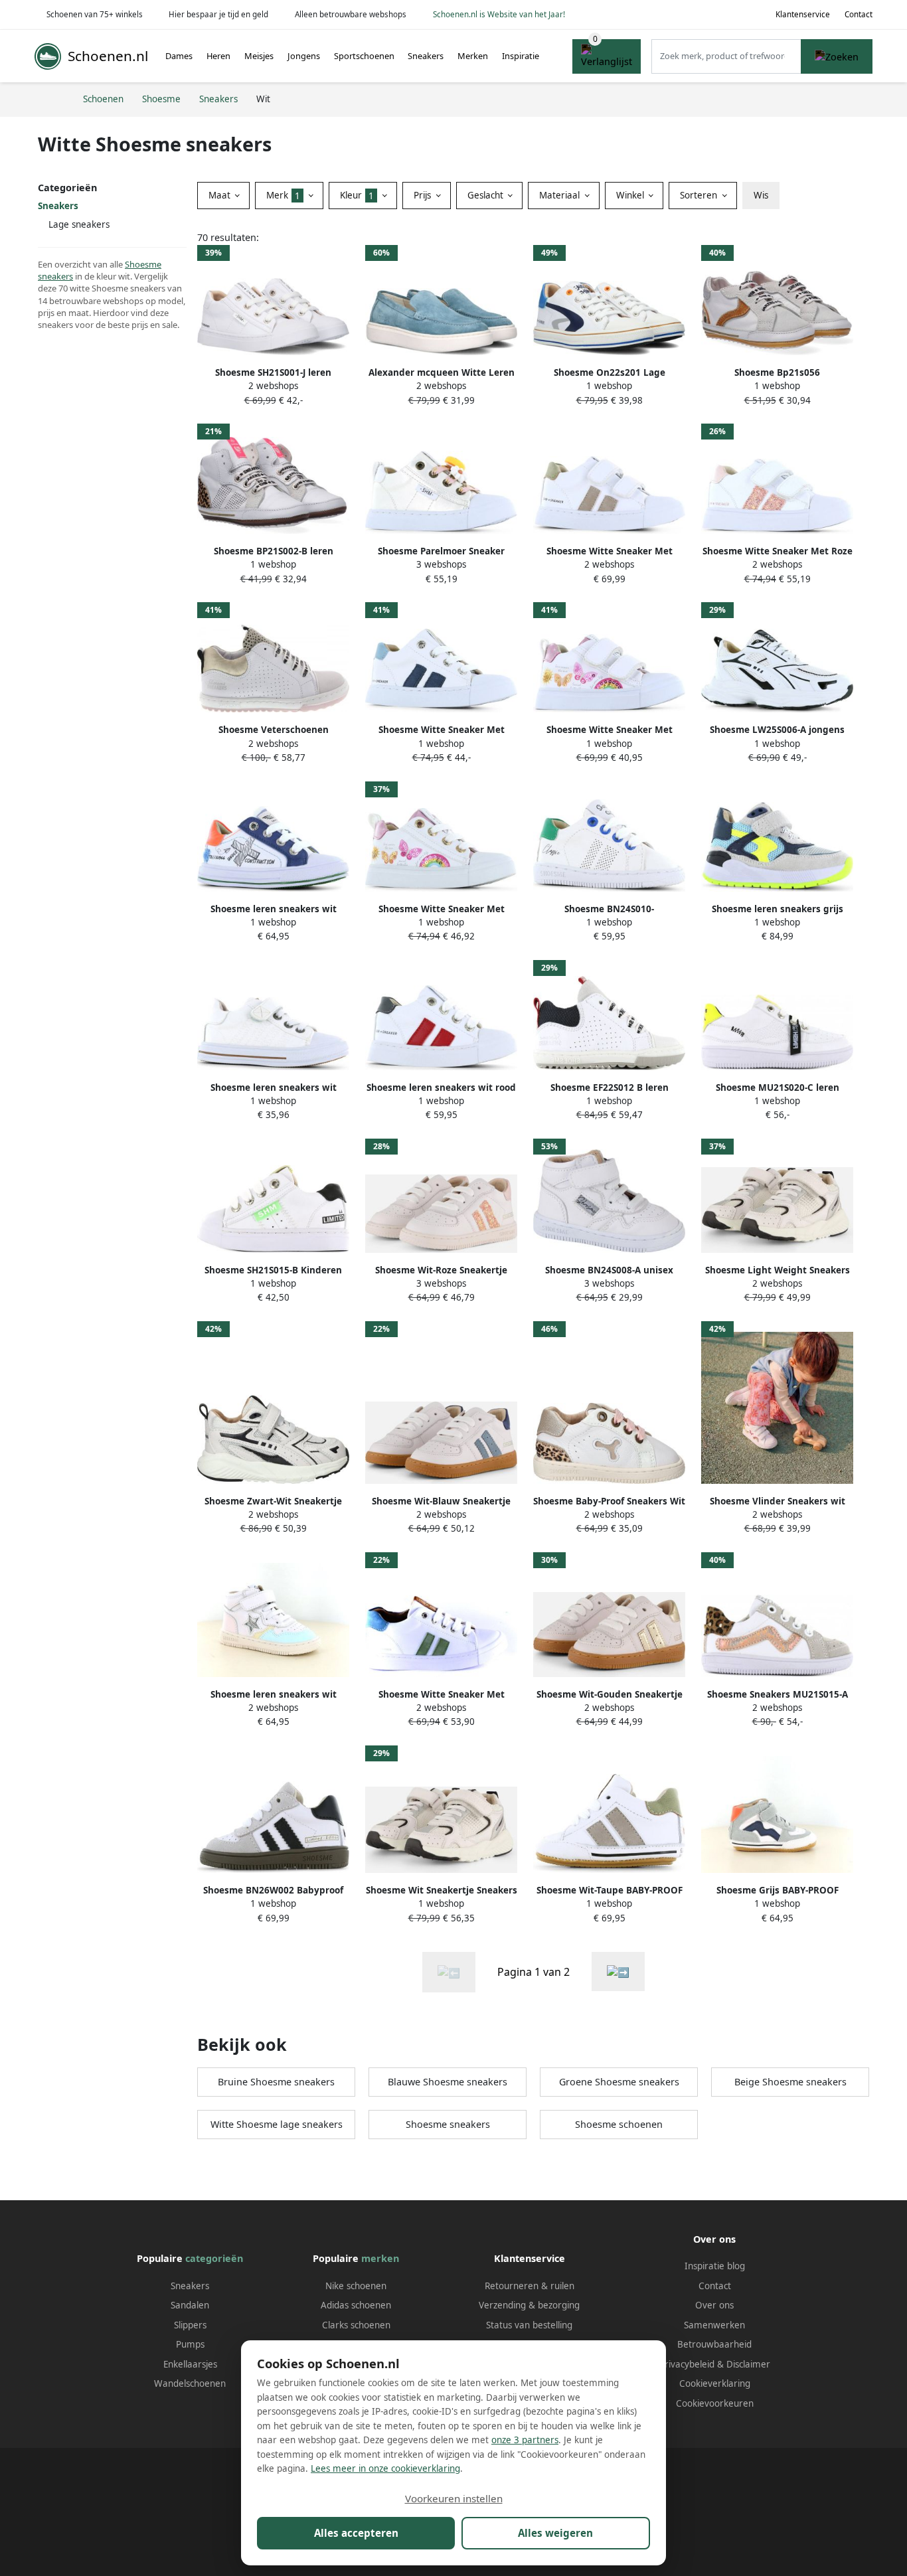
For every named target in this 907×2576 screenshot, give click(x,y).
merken (380, 2258)
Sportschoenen (364, 56)
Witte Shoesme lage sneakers (277, 2124)
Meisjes (259, 56)
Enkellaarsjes (190, 2364)
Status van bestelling (529, 2325)
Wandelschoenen (190, 2383)
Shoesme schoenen (619, 2124)
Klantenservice (803, 14)
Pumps (190, 2344)
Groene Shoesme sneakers (619, 2082)
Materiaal (561, 195)
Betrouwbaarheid (714, 2344)
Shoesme (143, 264)
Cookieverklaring (715, 2383)
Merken (473, 56)
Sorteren (700, 195)
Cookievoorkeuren (715, 2403)
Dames (179, 56)
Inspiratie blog (715, 2266)
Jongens (304, 56)
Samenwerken (714, 2325)
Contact (859, 14)
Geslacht (487, 195)
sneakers (55, 276)
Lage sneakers (79, 224)
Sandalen (190, 2305)
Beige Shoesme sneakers (790, 2082)
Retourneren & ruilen (530, 2286)
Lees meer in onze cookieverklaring (385, 2468)
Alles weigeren (555, 2533)
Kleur (357, 195)
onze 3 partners (525, 2440)
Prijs (424, 195)
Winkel (631, 195)
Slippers (190, 2325)
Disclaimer (748, 2364)
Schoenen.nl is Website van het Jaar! (499, 14)
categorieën (214, 2258)
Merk (283, 195)
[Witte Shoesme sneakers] (618, 1972)
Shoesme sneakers (448, 2124)
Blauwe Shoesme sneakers (448, 2082)
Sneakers (426, 56)
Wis (761, 195)
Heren (218, 56)
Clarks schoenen (356, 2325)
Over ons (714, 2305)
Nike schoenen (356, 2286)
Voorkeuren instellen (454, 2498)
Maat (221, 195)
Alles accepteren (356, 2533)
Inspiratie (521, 56)
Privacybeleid (687, 2364)
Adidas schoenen (356, 2305)
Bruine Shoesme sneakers (276, 2082)
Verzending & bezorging (529, 2305)
